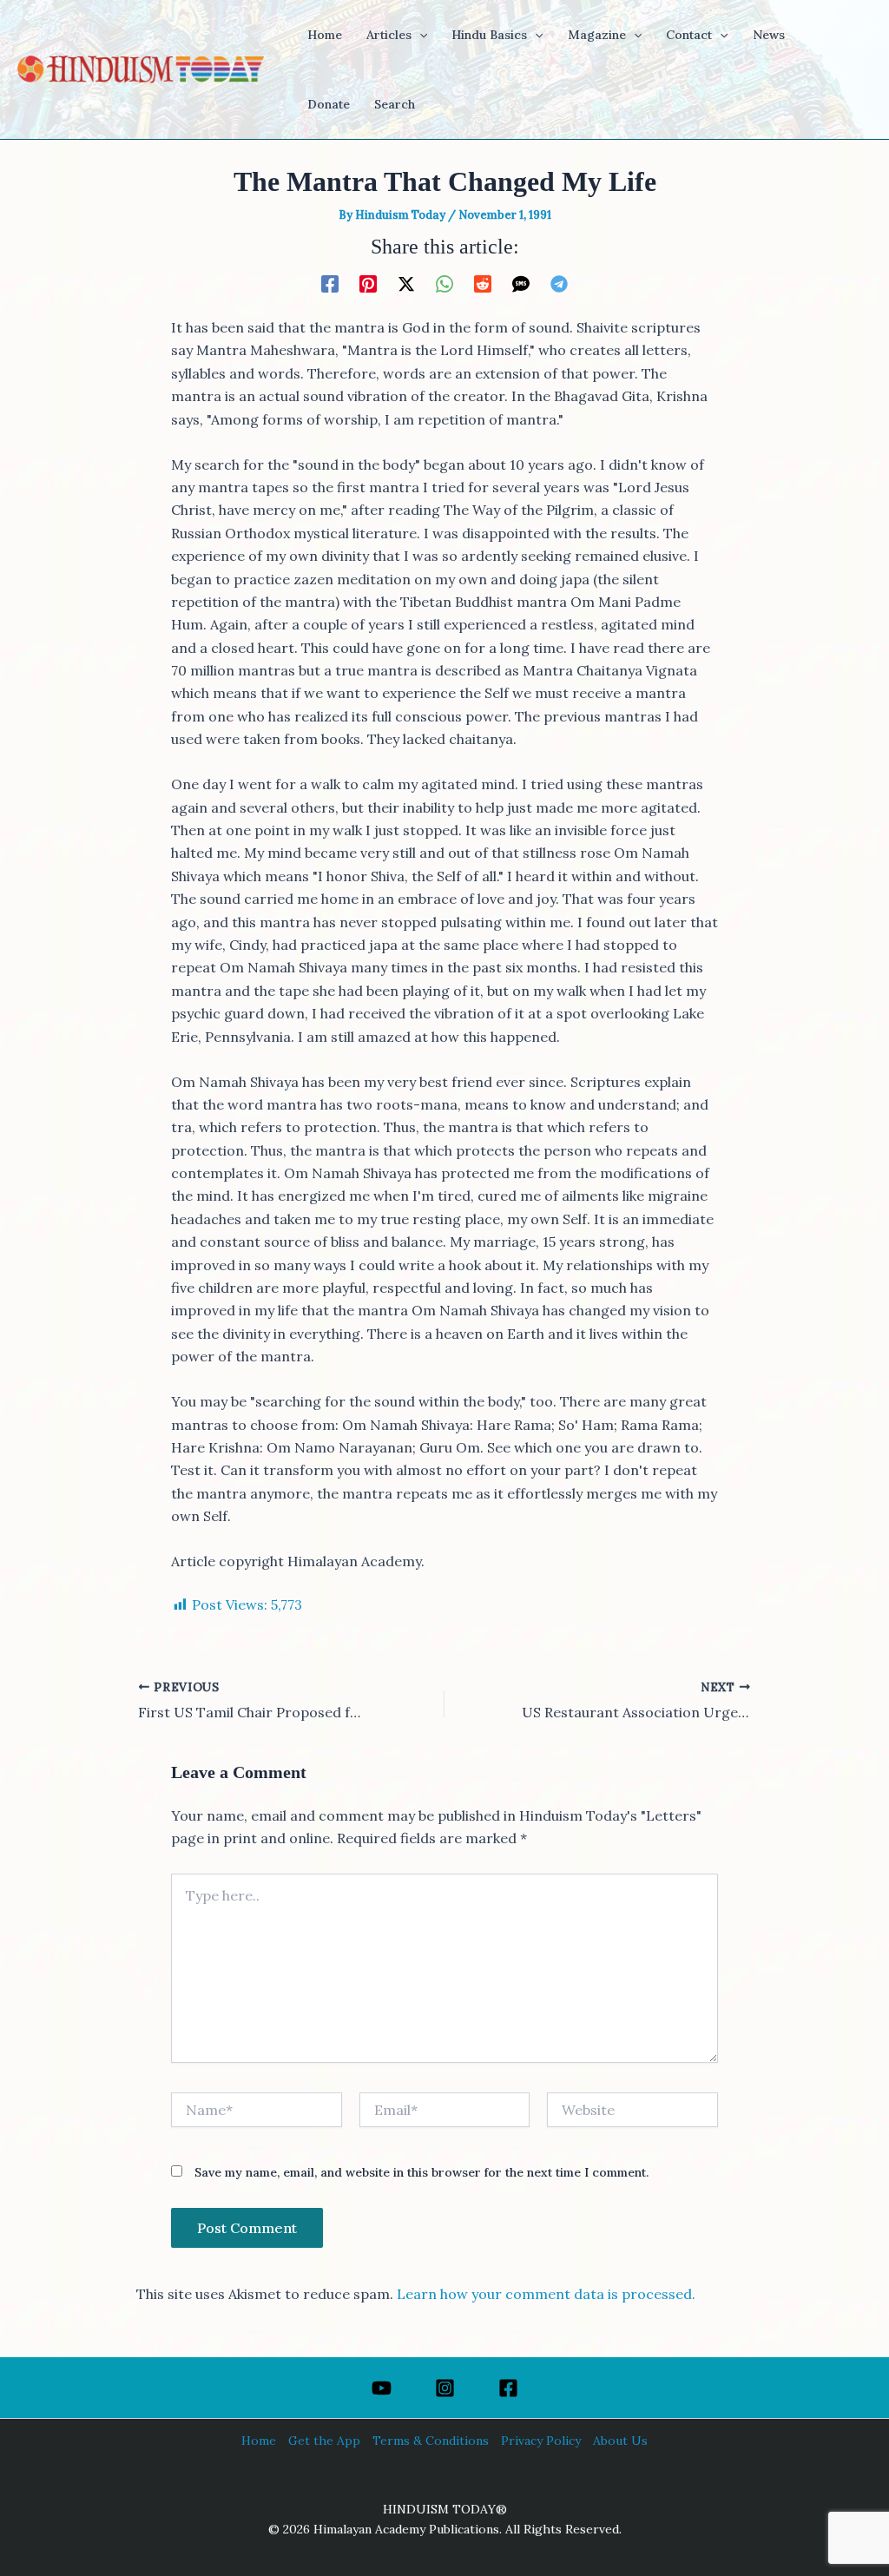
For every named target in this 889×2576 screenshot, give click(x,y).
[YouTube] (382, 2388)
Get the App (324, 2441)
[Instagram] (445, 2388)
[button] (419, 35)
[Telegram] (559, 283)
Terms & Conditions (431, 2441)
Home (259, 2441)
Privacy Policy (541, 2441)
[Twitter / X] (406, 283)
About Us (620, 2441)
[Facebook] (330, 283)
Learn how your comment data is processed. (546, 2294)
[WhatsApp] (444, 283)
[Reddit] (483, 283)
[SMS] (521, 283)
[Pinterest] (368, 283)
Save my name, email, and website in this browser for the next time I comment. (421, 2172)
